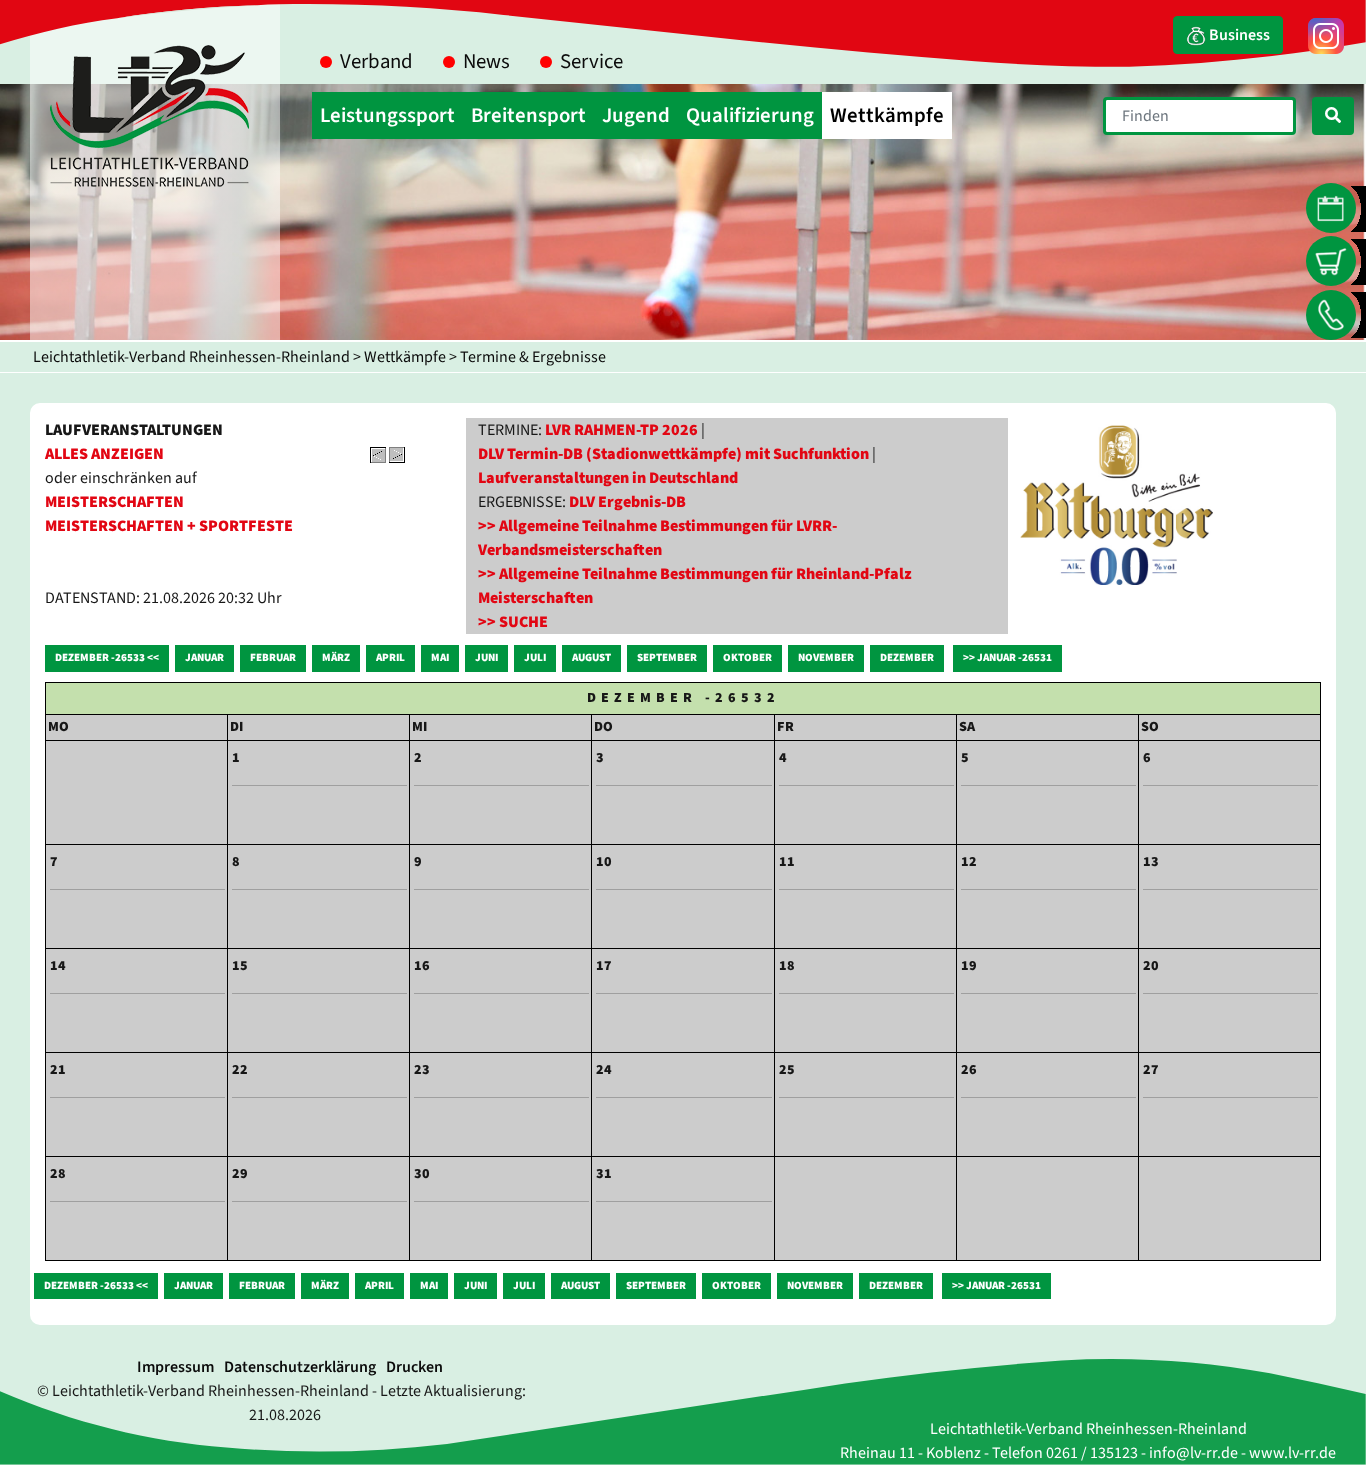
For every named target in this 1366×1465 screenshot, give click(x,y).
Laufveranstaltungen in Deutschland (608, 478)
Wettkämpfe (405, 357)
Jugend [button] (636, 115)
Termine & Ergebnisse (533, 357)
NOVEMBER (826, 657)
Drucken (414, 1367)
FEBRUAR (273, 657)
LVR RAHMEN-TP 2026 (621, 430)
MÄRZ (336, 657)
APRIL (390, 657)
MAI (440, 657)
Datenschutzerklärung (300, 1367)
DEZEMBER (907, 657)
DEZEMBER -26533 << (107, 657)
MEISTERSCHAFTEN (114, 502)
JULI (535, 657)
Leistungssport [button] (387, 115)
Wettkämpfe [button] (887, 115)
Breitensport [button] (528, 115)
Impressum (175, 1367)
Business (1238, 35)
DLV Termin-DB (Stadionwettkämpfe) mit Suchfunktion (673, 454)
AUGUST (591, 657)
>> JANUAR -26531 (1007, 657)
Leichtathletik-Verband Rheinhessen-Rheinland (191, 357)
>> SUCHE (513, 622)
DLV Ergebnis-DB (627, 502)
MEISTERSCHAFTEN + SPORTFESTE (169, 526)
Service (591, 61)
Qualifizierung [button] (750, 115)
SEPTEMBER (667, 657)
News (486, 61)
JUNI (486, 657)
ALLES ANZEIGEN (104, 454)
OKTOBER (747, 657)
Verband (376, 61)
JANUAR (204, 657)
